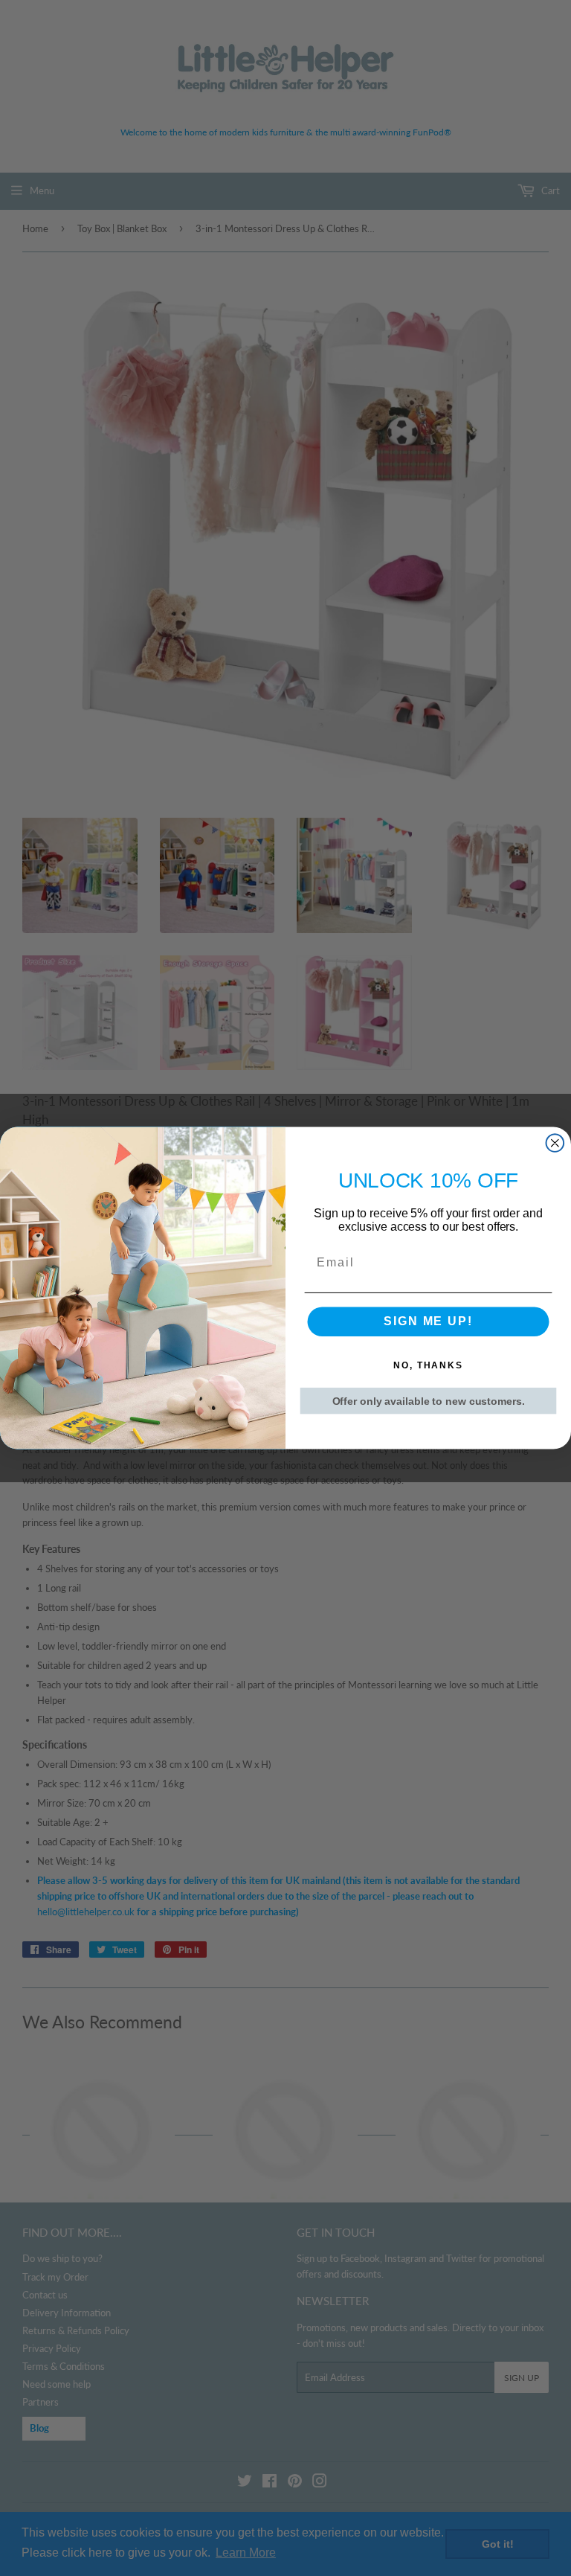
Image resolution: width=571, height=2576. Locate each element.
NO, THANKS (428, 1366)
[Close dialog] (555, 1143)
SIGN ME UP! (428, 1322)
